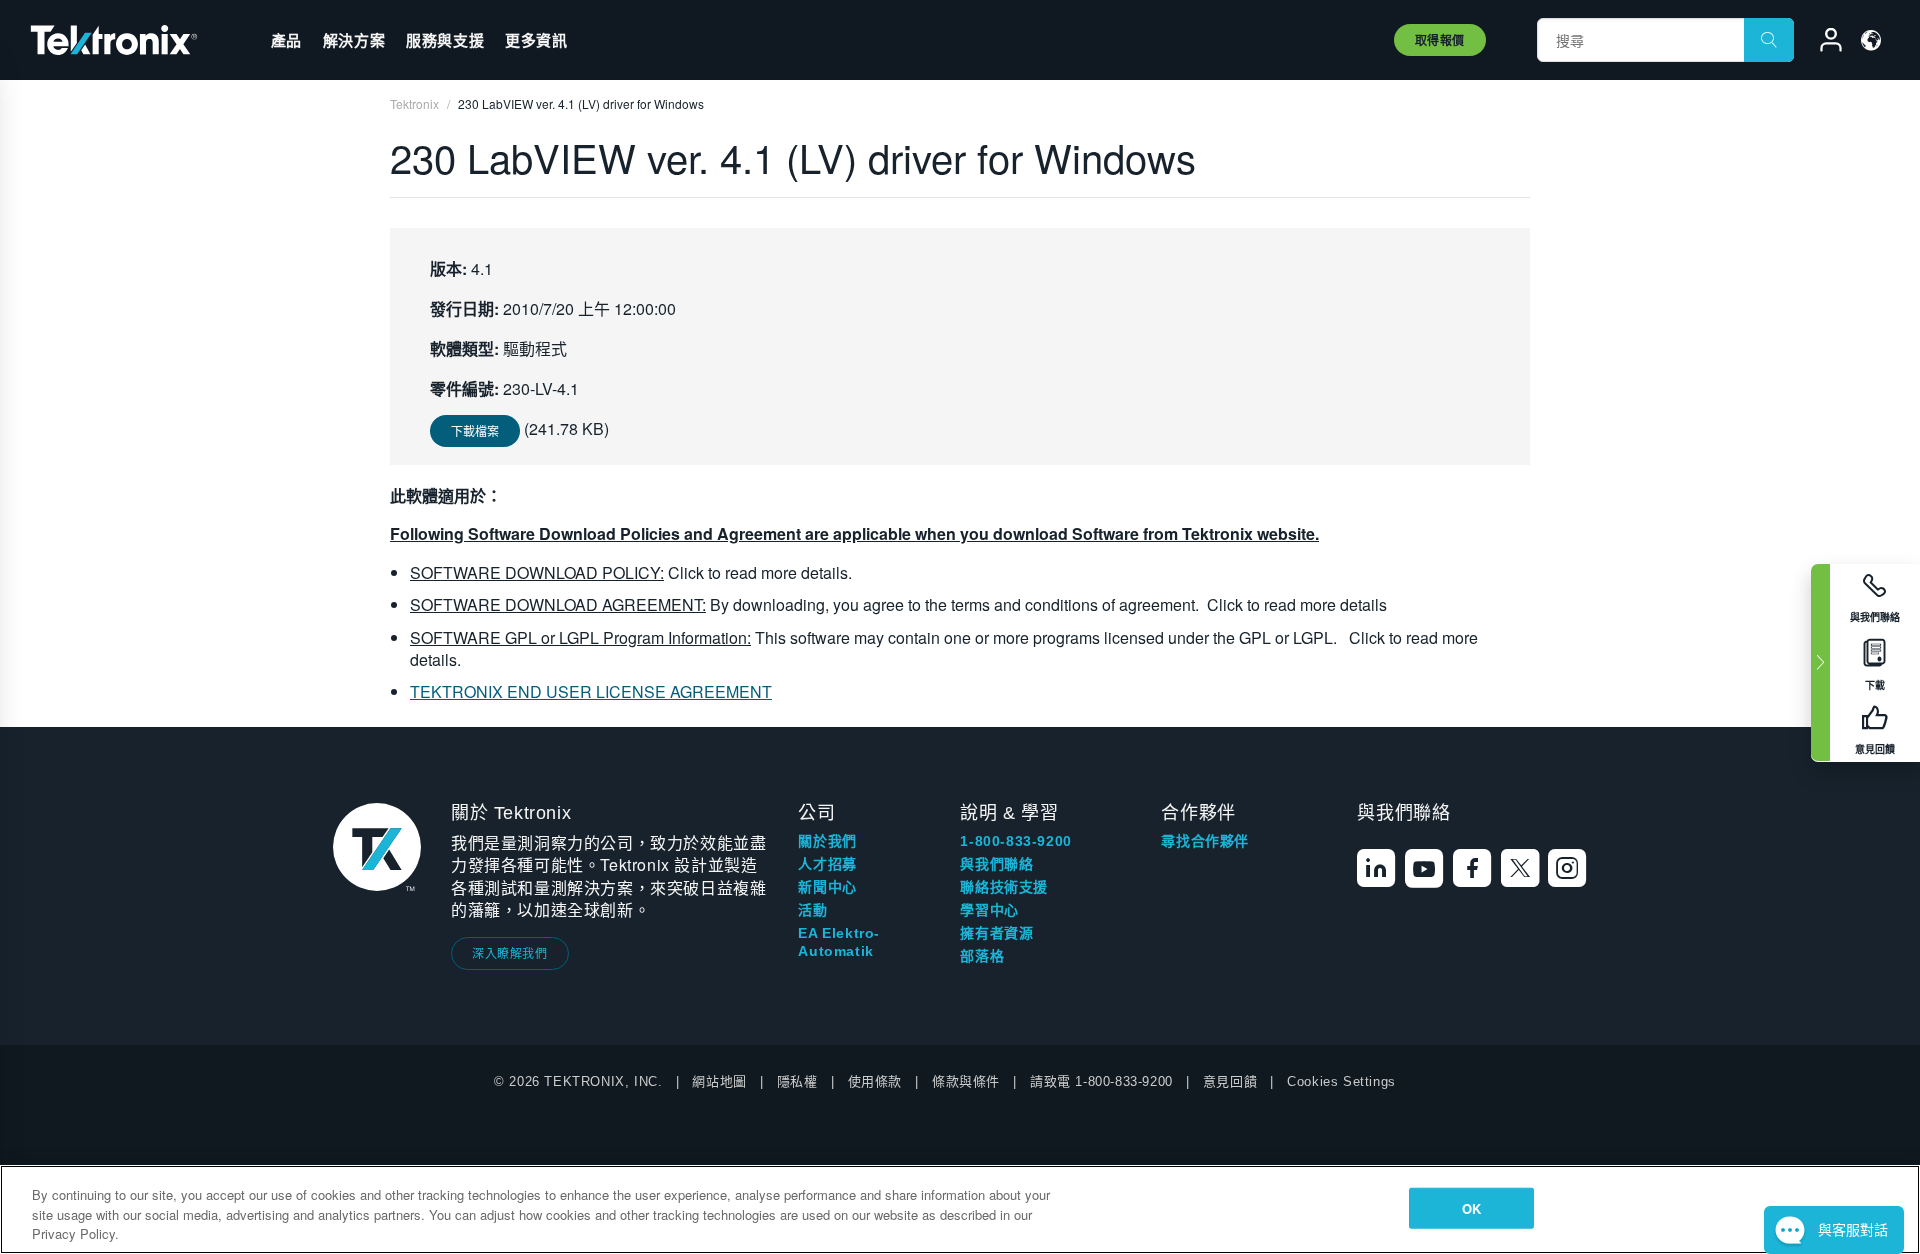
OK (1471, 1207)
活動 (812, 910)
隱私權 (797, 1081)
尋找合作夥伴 (1205, 841)
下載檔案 (475, 430)
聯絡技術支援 (1004, 887)
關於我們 (827, 841)
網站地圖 (719, 1081)
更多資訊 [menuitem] (536, 40)
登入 (1822, 43)
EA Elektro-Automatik (839, 942)
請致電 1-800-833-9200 (1101, 1081)
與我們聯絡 (996, 864)
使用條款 (875, 1081)
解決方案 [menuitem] (354, 40)
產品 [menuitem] (286, 40)
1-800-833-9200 (1015, 841)
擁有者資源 (996, 933)
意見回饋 (1230, 1081)
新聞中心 (827, 887)
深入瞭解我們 (510, 952)
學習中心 (989, 910)
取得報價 (1440, 40)
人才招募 (827, 864)
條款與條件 (966, 1081)
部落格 (982, 956)
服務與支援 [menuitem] (445, 40)
